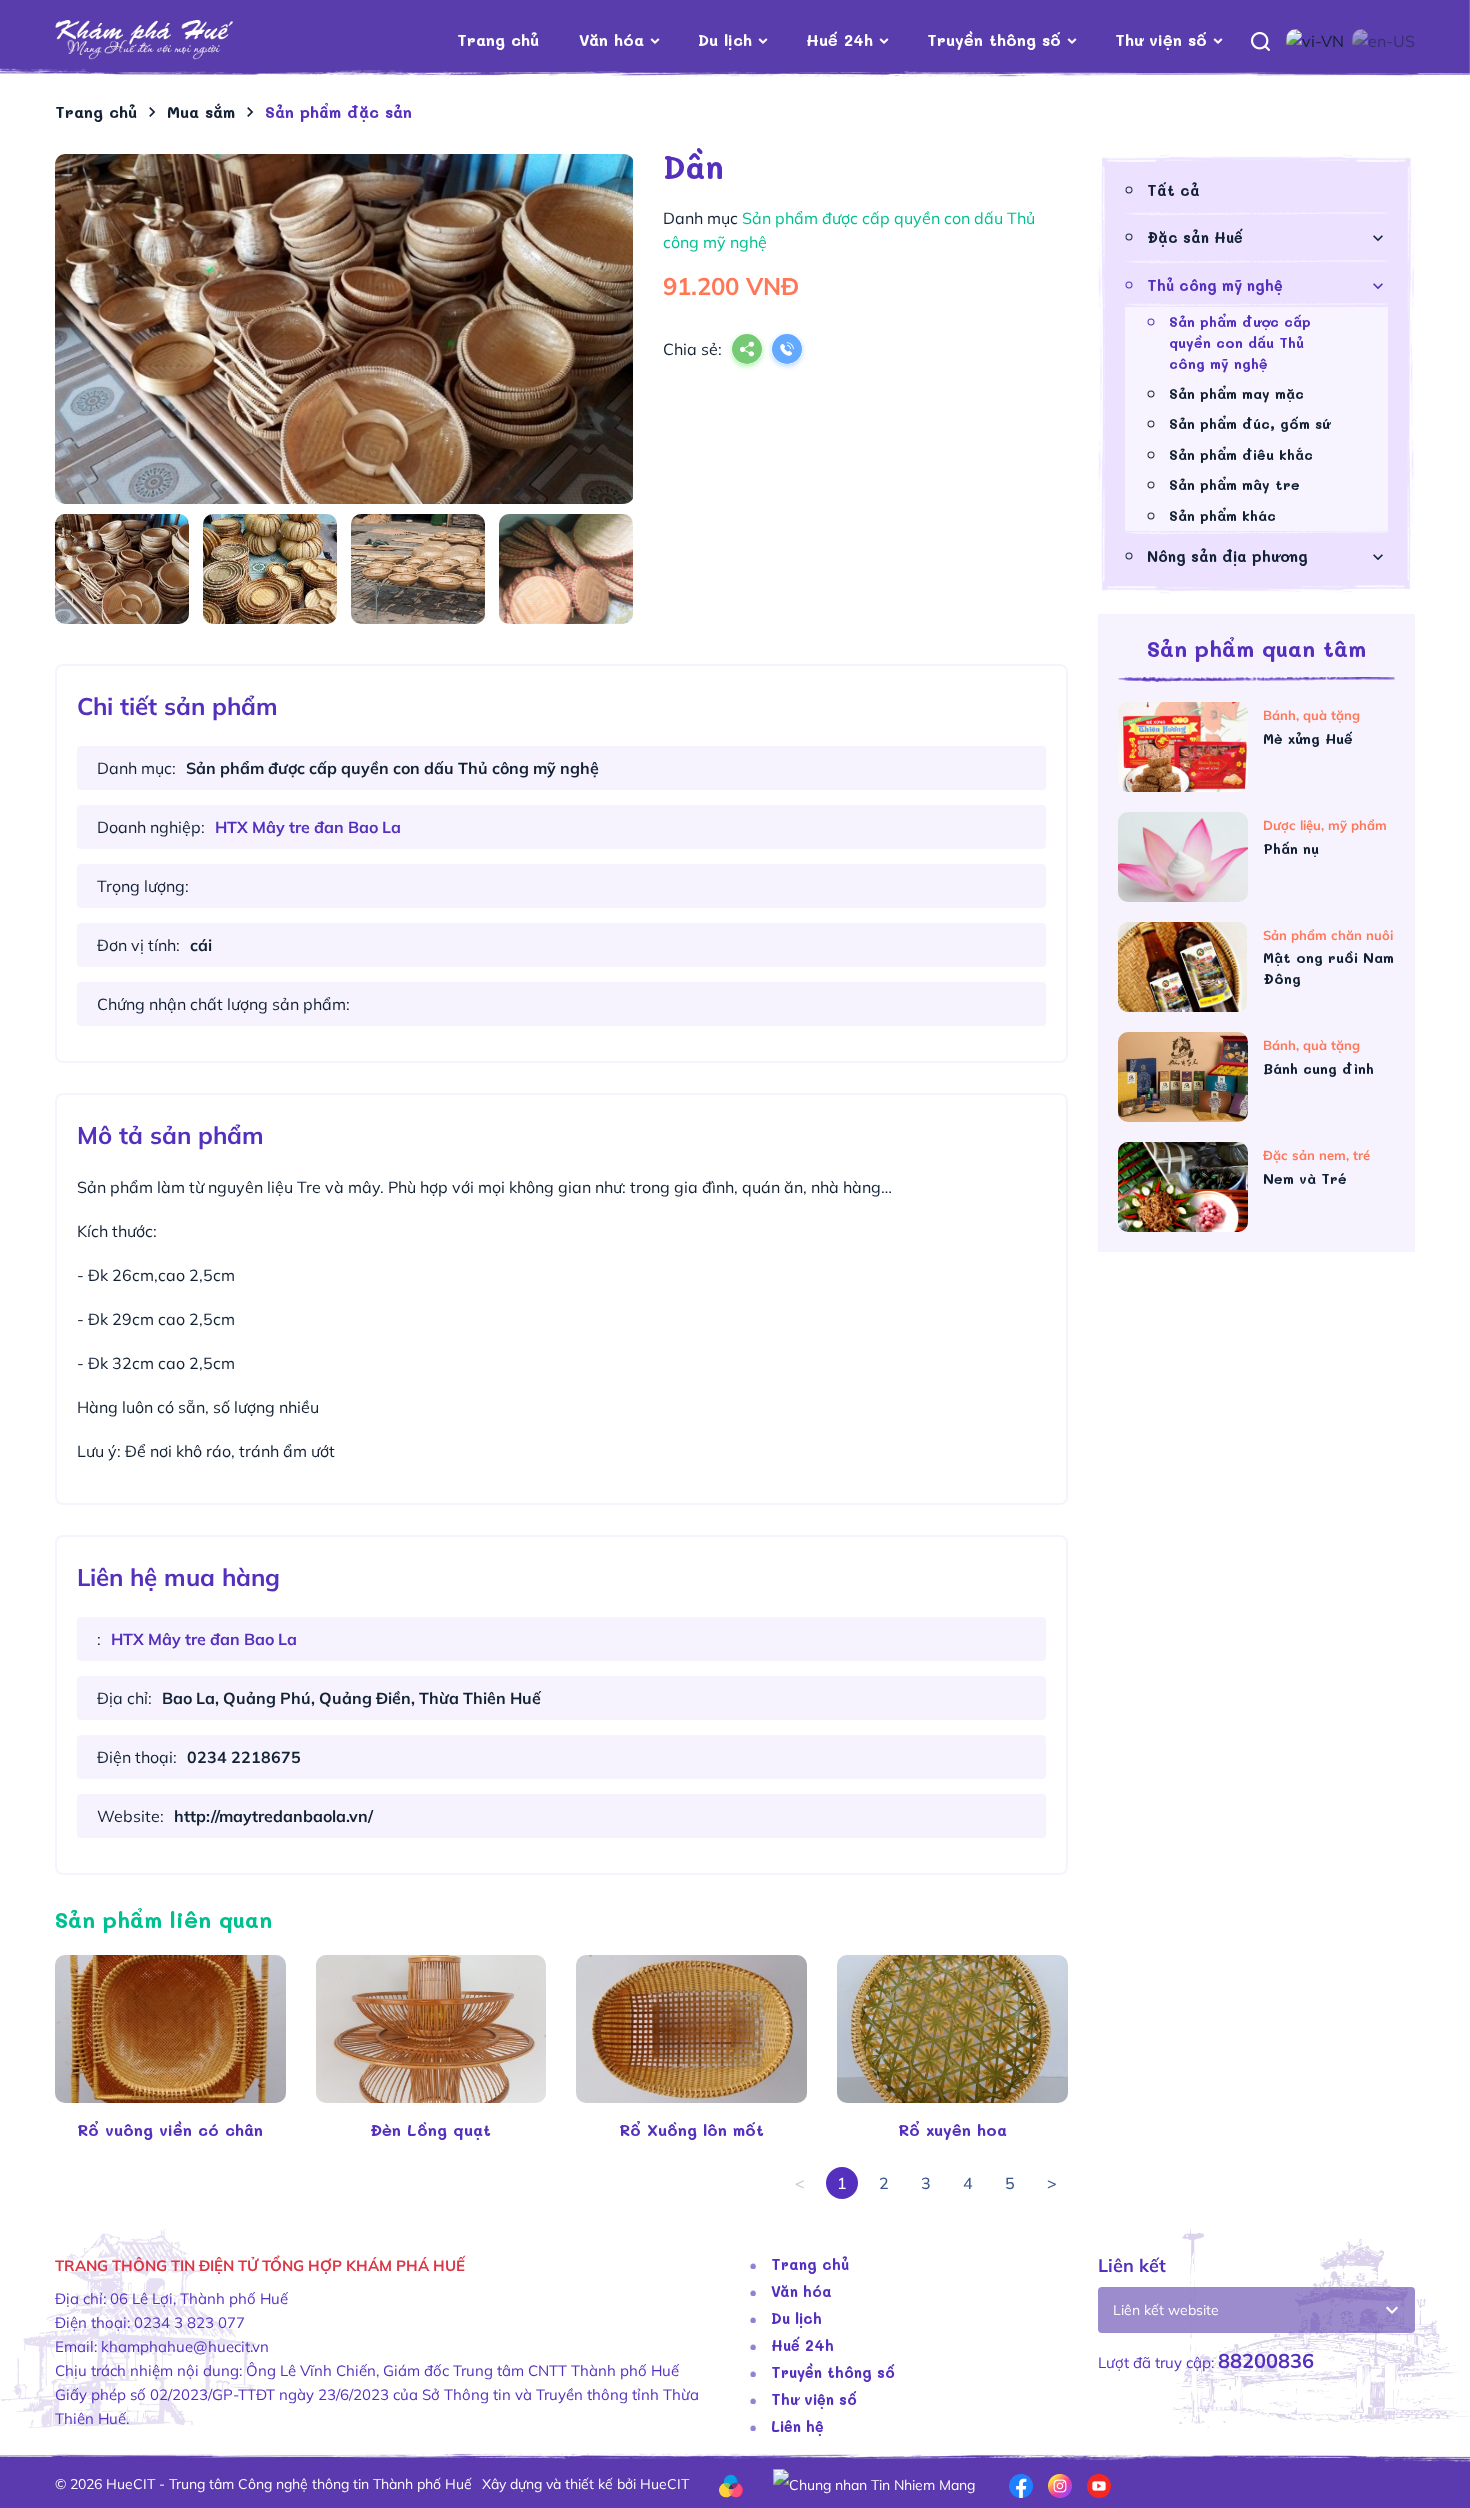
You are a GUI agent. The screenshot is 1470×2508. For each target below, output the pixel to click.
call (787, 351)
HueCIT (664, 2484)
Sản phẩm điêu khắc (1241, 454)
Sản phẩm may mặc (1236, 393)
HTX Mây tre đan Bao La (308, 827)
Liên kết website (1166, 2310)
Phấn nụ (1293, 848)
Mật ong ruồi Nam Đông (1328, 968)
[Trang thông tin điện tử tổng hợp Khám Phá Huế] (174, 40)
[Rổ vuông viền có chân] (170, 2029)
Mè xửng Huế (1310, 738)
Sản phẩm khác (1222, 515)
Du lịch (725, 39)
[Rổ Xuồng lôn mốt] (691, 2029)
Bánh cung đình (1321, 1068)
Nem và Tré (1307, 1178)
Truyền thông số (994, 39)
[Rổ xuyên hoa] (952, 2029)
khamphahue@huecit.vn (185, 2346)
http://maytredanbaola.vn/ (273, 1816)
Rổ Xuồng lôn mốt (691, 2129)
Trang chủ (498, 39)
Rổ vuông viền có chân (170, 2129)
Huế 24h (839, 39)
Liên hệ (797, 2426)
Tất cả (1173, 190)
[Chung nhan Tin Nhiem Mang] (874, 2484)
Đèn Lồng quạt (430, 2129)
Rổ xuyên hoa (952, 2129)
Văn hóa (611, 39)
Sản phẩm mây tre (1234, 484)
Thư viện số (1161, 39)
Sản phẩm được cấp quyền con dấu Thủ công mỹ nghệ (1240, 342)
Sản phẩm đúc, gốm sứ (1249, 423)
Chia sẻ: (692, 349)
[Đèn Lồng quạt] (431, 2029)
